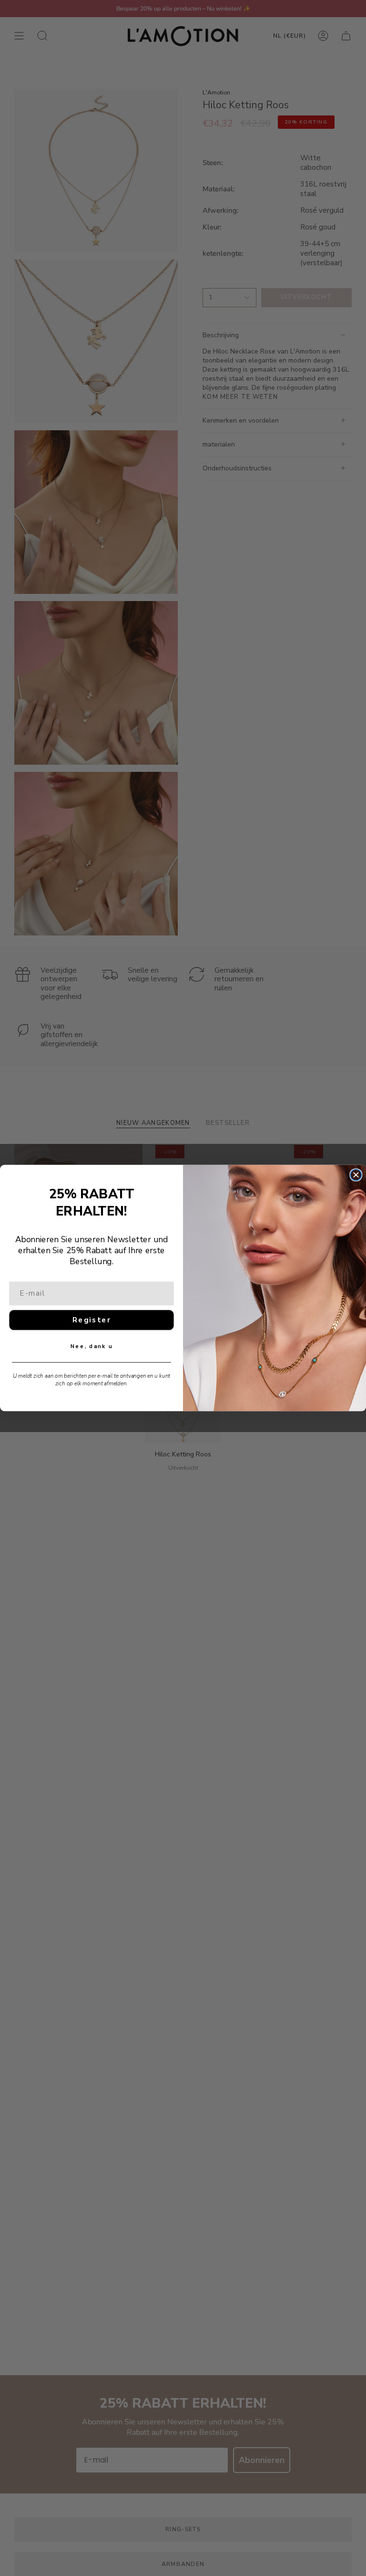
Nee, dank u (91, 1346)
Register (92, 1320)
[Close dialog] (356, 1175)
